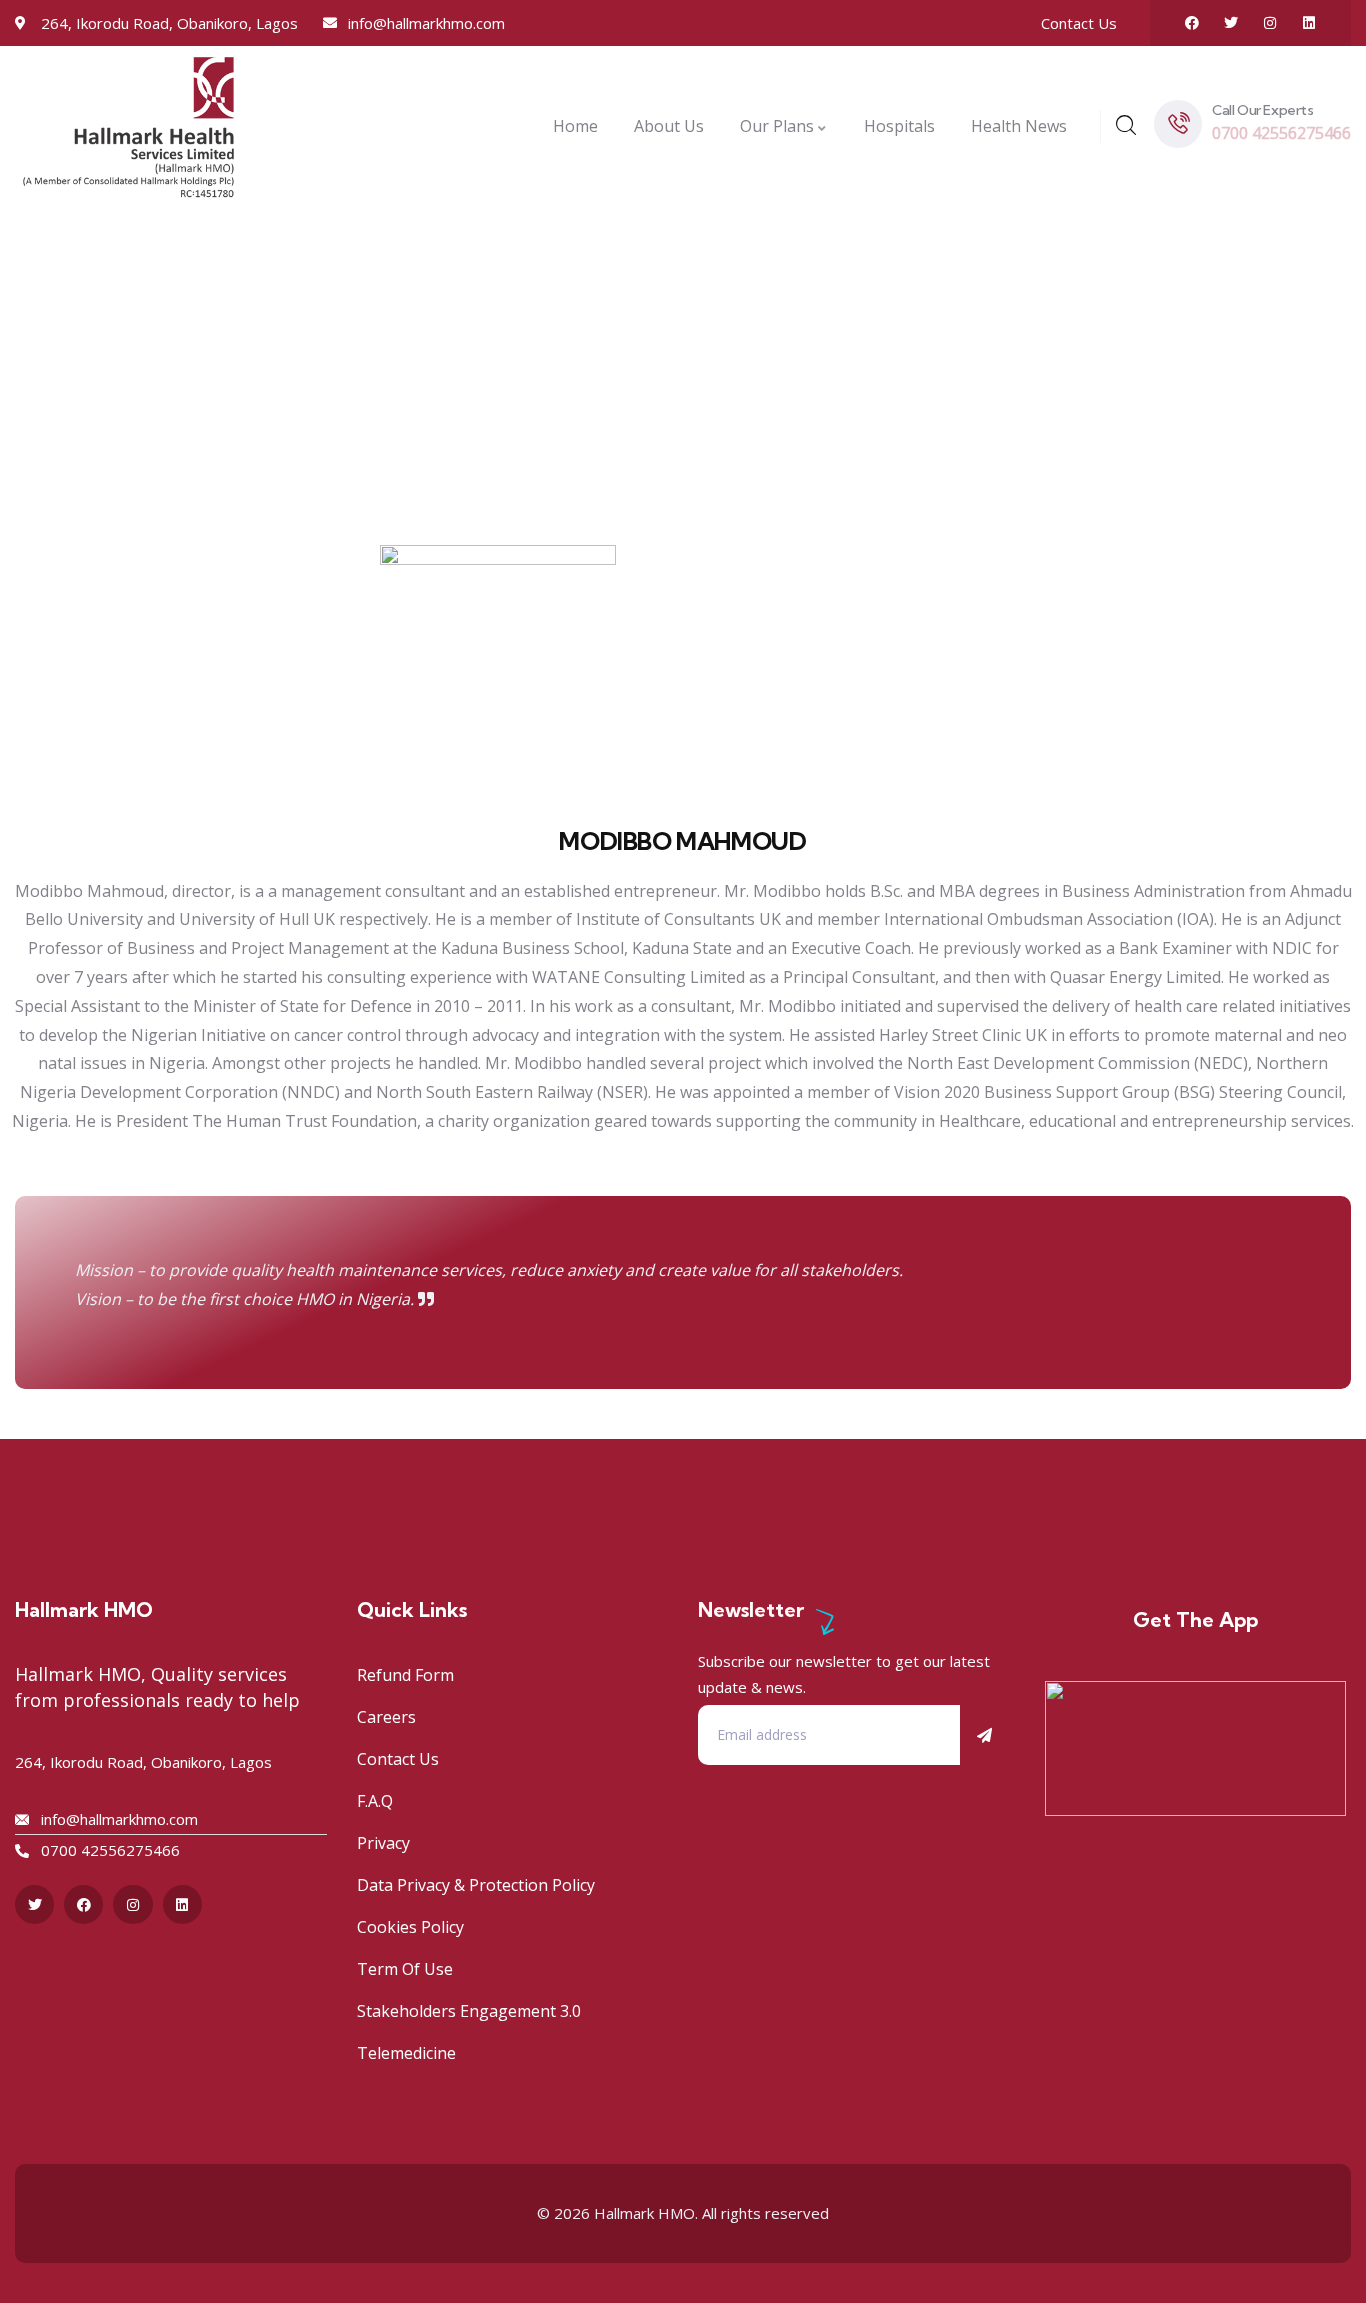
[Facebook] (1192, 23)
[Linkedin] (1309, 23)
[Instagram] (1270, 23)
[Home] (128, 126)
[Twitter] (1231, 23)
